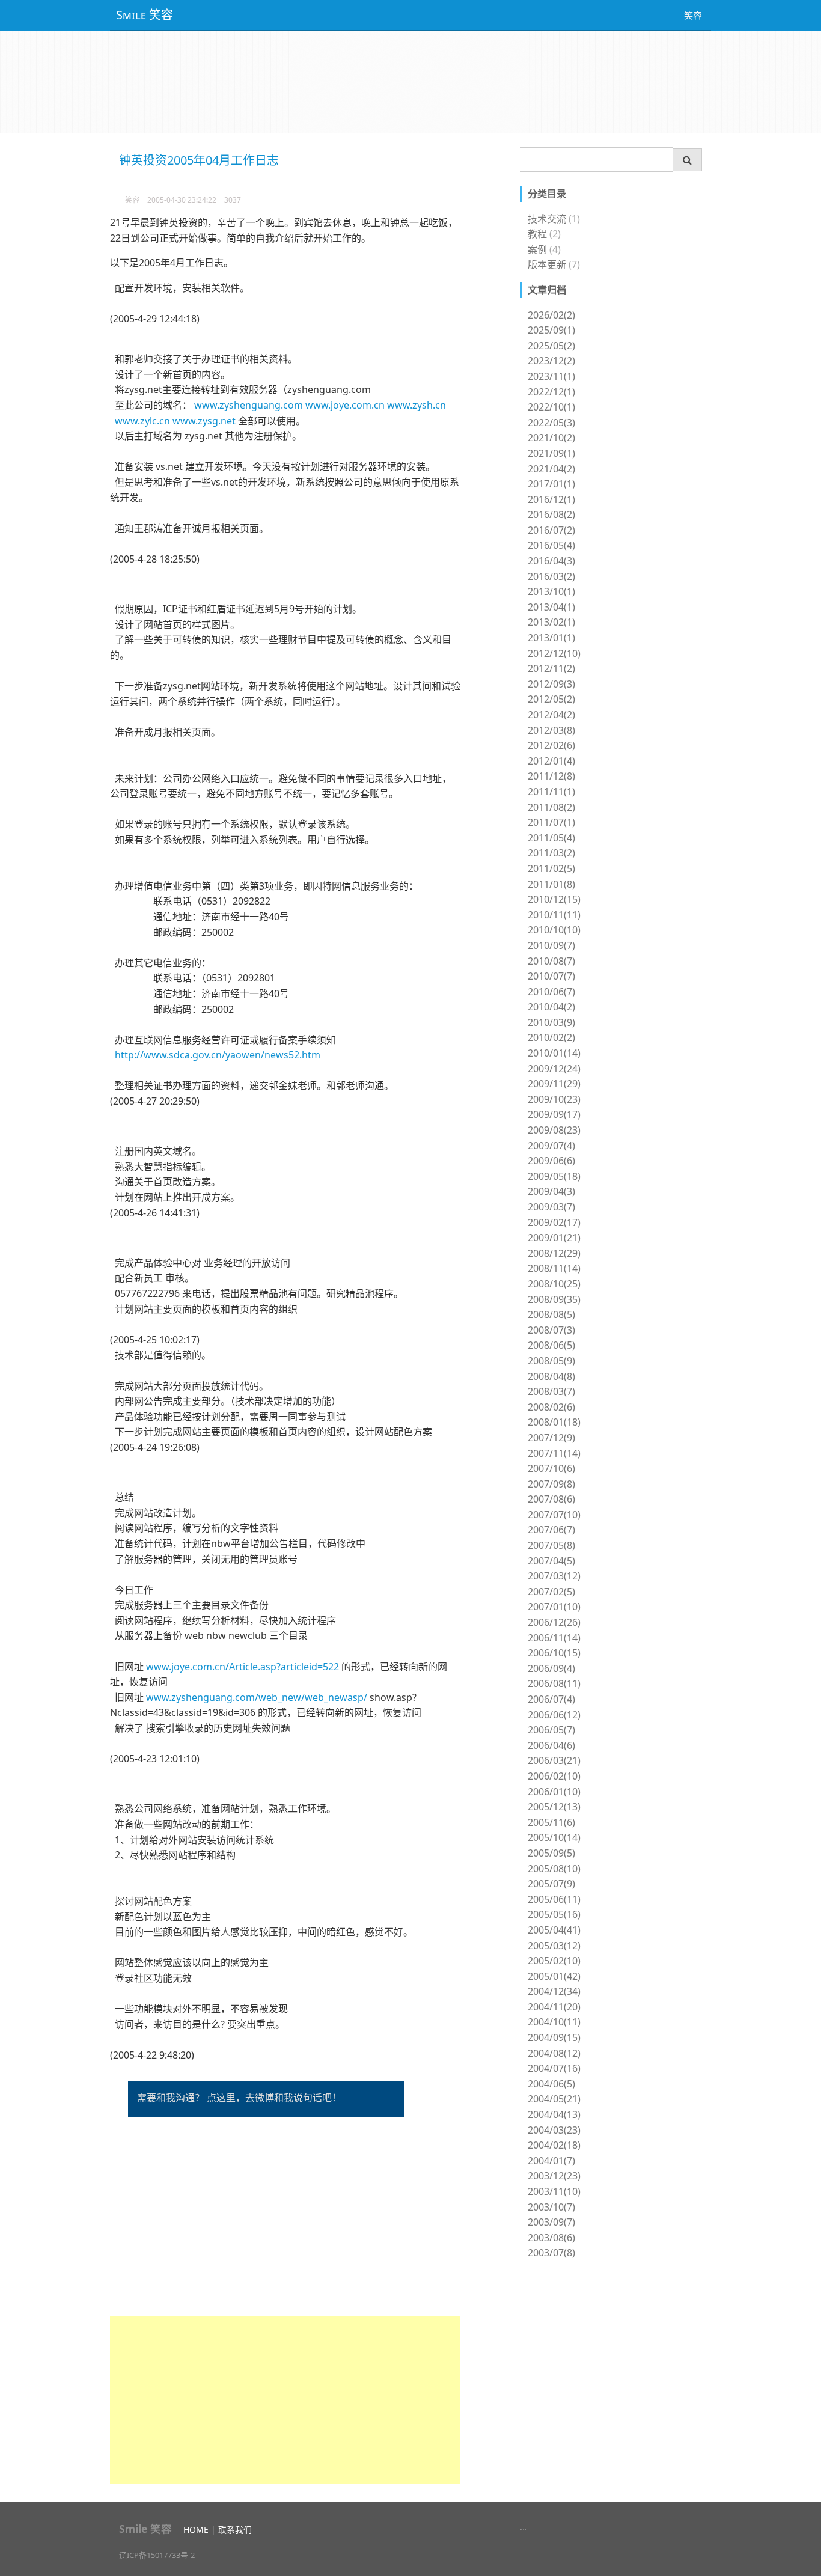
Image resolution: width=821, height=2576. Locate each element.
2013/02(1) (551, 622)
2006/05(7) (551, 1730)
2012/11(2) (551, 668)
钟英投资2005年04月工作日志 (199, 160)
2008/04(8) (551, 1376)
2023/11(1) (551, 376)
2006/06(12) (554, 1715)
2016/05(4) (551, 545)
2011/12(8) (551, 776)
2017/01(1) (551, 484)
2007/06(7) (551, 1530)
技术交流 (547, 219)
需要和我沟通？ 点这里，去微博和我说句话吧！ (239, 2098)
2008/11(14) (554, 1268)
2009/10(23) (554, 1099)
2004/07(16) (554, 2068)
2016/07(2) (551, 530)
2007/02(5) (551, 1592)
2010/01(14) (554, 1053)
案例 (537, 249)
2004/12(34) (554, 1991)
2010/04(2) (551, 1007)
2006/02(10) (554, 1776)
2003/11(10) (554, 2191)
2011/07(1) (551, 822)
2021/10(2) (551, 438)
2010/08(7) (551, 961)
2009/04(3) (551, 1191)
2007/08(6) (551, 1499)
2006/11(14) (554, 1638)
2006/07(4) (551, 1699)
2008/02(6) (551, 1407)
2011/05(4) (551, 838)
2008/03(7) (551, 1391)
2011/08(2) (551, 807)
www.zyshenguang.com (249, 405)
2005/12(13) (554, 1807)
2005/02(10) (554, 1961)
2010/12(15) (554, 899)
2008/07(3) (551, 1330)
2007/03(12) (554, 1576)
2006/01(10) (554, 1792)
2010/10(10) (554, 930)
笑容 (693, 15)
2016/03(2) (551, 576)
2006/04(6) (551, 1745)
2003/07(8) (551, 2253)
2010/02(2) (551, 1037)
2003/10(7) (551, 2207)
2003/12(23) (554, 2176)
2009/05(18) (554, 1176)
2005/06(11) (554, 1899)
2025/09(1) (551, 330)
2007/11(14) (554, 1453)
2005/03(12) (554, 1946)
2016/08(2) (551, 514)
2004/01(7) (551, 2161)
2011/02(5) (551, 868)
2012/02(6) (551, 745)
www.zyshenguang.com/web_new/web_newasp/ (257, 1697)
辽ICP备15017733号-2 (157, 2555)
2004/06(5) (551, 2084)
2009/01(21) (554, 1238)
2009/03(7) (551, 1207)
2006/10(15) (554, 1653)
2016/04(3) (551, 561)
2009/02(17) (554, 1222)
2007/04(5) (551, 1561)
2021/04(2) (551, 469)
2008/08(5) (551, 1314)
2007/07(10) (554, 1515)
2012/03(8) (551, 730)
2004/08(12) (554, 2053)
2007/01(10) (554, 1607)
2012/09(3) (551, 684)
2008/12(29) (554, 1253)
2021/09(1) (551, 453)
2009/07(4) (551, 1146)
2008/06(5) (551, 1345)
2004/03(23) (554, 2130)
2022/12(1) (551, 392)
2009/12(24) (554, 1069)
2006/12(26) (554, 1622)
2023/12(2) (551, 361)
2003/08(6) (551, 2238)
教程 (537, 234)
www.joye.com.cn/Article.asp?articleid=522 (243, 1667)
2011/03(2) (551, 853)
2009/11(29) (554, 1084)
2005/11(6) (551, 1822)
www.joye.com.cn (345, 405)
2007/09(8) (551, 1484)
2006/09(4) (551, 1668)
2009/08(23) (554, 1130)
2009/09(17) (554, 1114)
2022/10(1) (551, 407)
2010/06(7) (551, 992)
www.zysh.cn (417, 405)
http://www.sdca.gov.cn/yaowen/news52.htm (218, 1055)
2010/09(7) (551, 945)
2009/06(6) (551, 1161)
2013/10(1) (551, 591)
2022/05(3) (551, 423)
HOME (196, 2529)
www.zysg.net (204, 421)
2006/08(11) (554, 1683)
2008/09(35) (554, 1299)
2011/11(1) (551, 792)
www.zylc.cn (142, 421)
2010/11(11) (554, 915)
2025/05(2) (551, 346)
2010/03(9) (551, 1022)
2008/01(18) (554, 1422)
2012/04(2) (551, 715)
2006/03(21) (554, 1760)
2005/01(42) (554, 1976)
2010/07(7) (551, 976)
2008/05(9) (551, 1361)
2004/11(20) (554, 2007)
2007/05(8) (551, 1545)
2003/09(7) (551, 2222)
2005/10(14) (554, 1837)
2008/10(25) (554, 1284)
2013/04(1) (551, 607)
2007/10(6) (551, 1468)
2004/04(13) (554, 2114)
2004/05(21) (554, 2099)
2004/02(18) (554, 2145)
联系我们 (235, 2529)
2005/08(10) (554, 1869)
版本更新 (547, 264)
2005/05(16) (554, 1914)
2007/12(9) (551, 1438)
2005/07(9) (551, 1884)
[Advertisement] (285, 2400)
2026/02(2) (551, 315)
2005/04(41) (554, 1930)
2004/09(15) (554, 2037)
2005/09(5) (551, 1853)
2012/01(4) (551, 761)
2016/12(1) (551, 499)
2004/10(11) (554, 2022)
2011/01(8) (551, 884)
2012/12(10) (554, 653)
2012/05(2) (551, 699)
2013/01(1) (551, 638)
